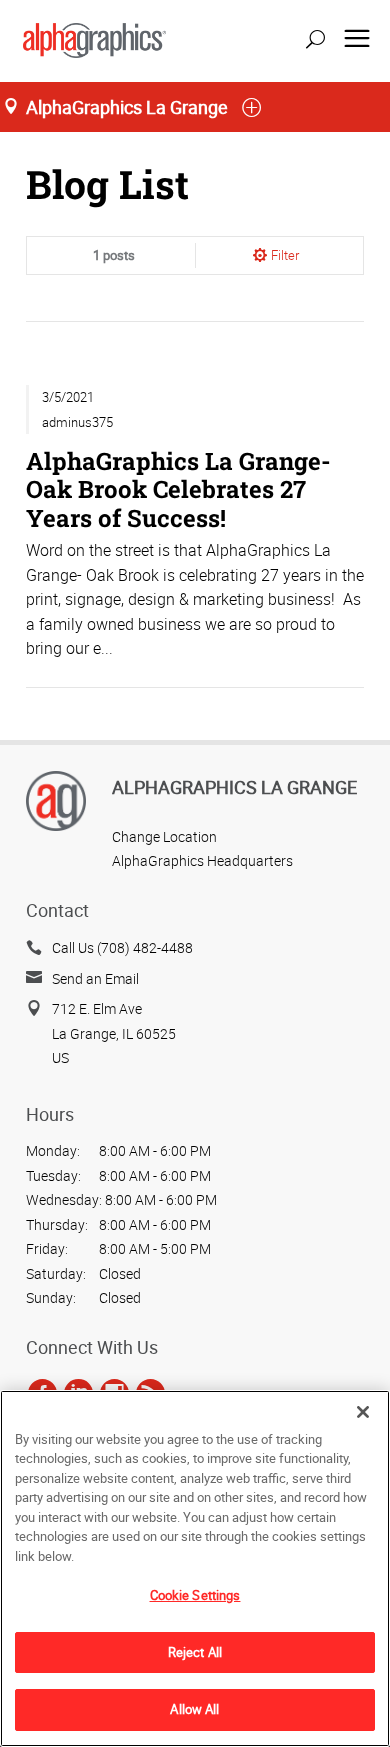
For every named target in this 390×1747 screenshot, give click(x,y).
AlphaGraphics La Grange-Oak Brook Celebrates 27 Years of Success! (178, 488)
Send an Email (95, 978)
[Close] (363, 1412)
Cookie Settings (195, 1595)
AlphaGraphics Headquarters (202, 860)
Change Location (164, 836)
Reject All (195, 1652)
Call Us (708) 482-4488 (122, 947)
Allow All (194, 1709)
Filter (285, 255)
